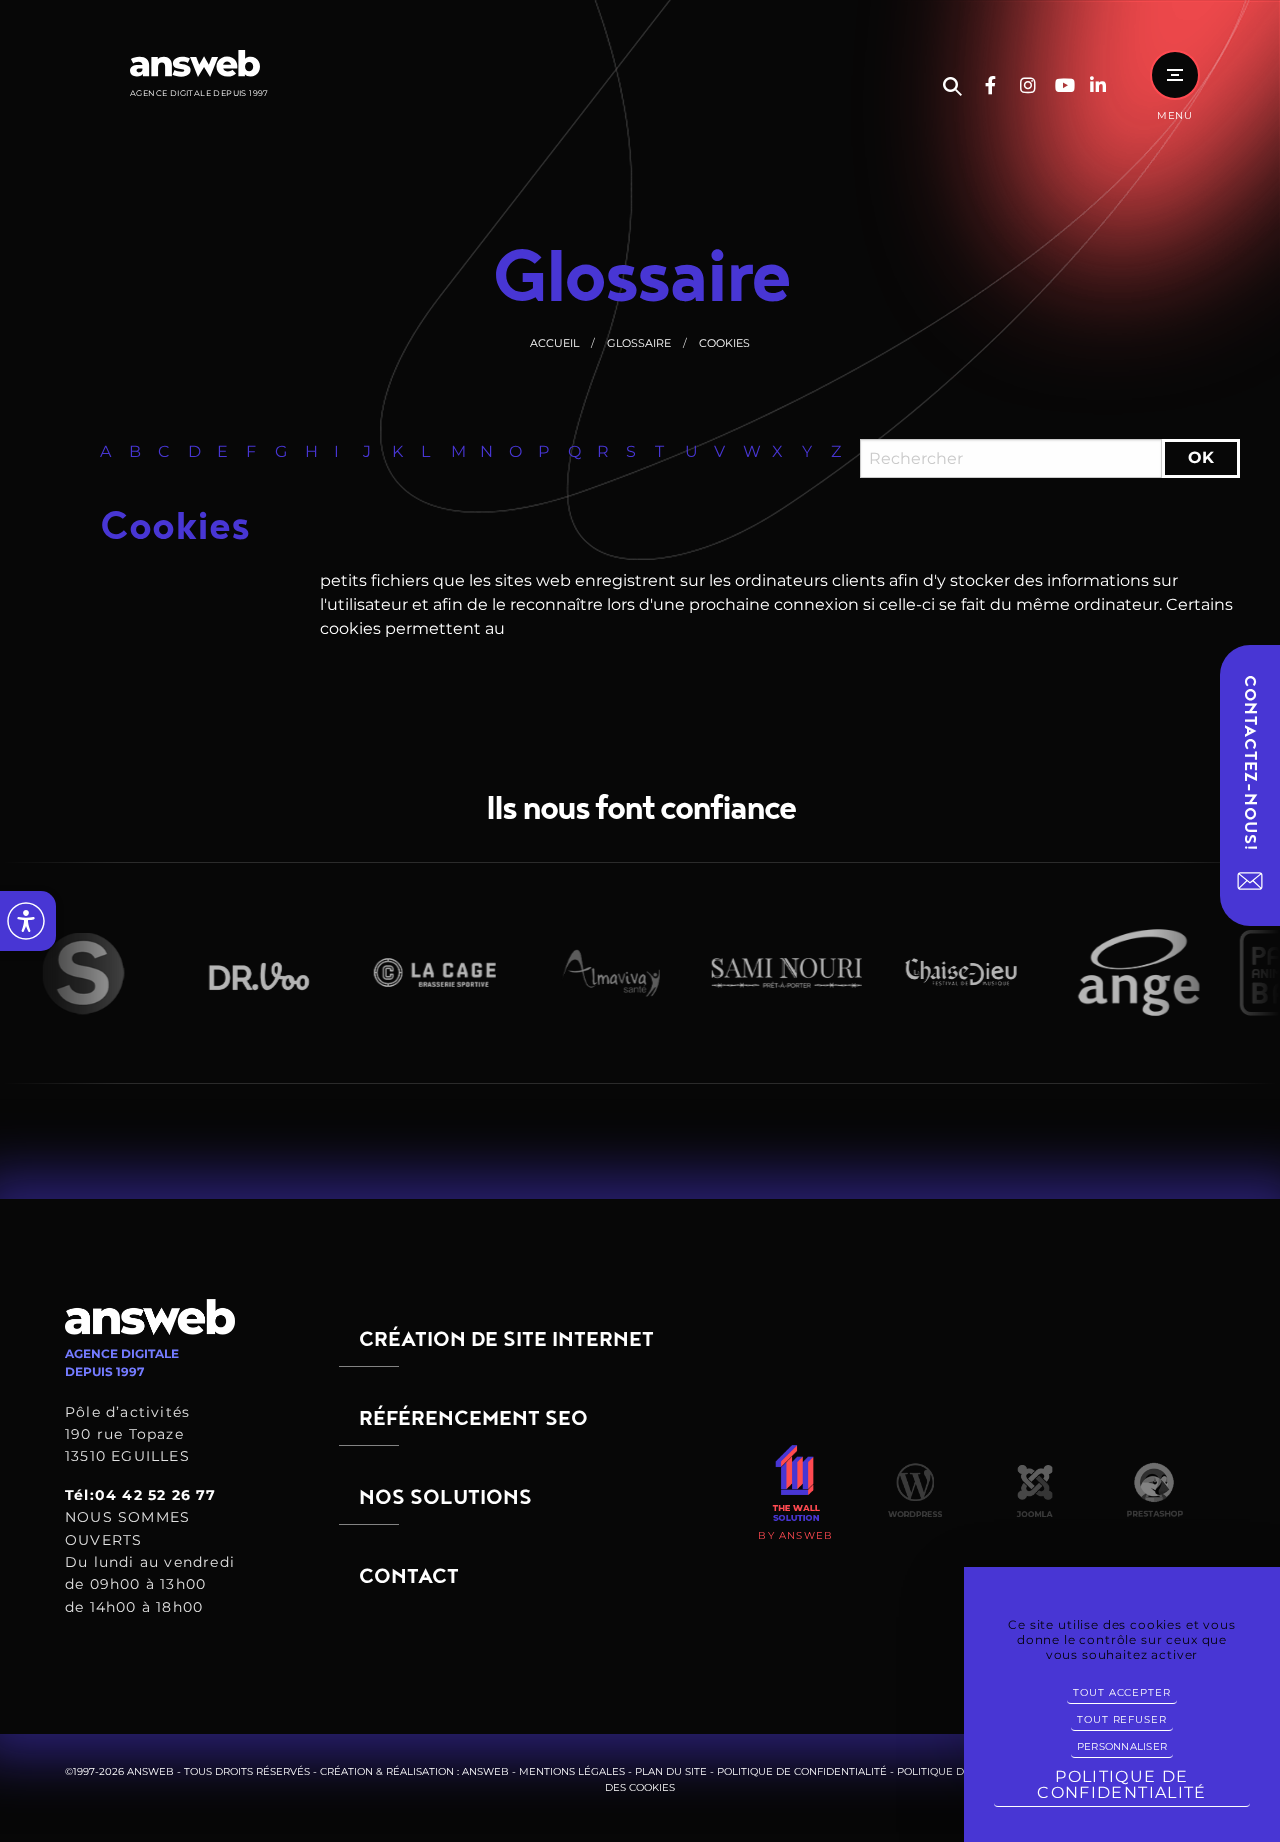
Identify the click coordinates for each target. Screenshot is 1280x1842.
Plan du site (671, 1771)
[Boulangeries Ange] (1111, 972)
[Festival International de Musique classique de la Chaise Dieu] (935, 972)
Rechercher (952, 86)
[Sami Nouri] (759, 973)
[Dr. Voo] (231, 972)
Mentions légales (572, 1771)
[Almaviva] (583, 973)
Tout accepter (1121, 1692)
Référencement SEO (473, 1418)
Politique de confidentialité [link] (1121, 1784)
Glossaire (639, 343)
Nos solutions (445, 1497)
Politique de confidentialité (802, 1771)
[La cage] (407, 972)
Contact (409, 1576)
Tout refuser (1121, 1719)
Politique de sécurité (961, 1771)
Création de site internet (506, 1339)
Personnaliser (1122, 1746)
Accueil (554, 343)
